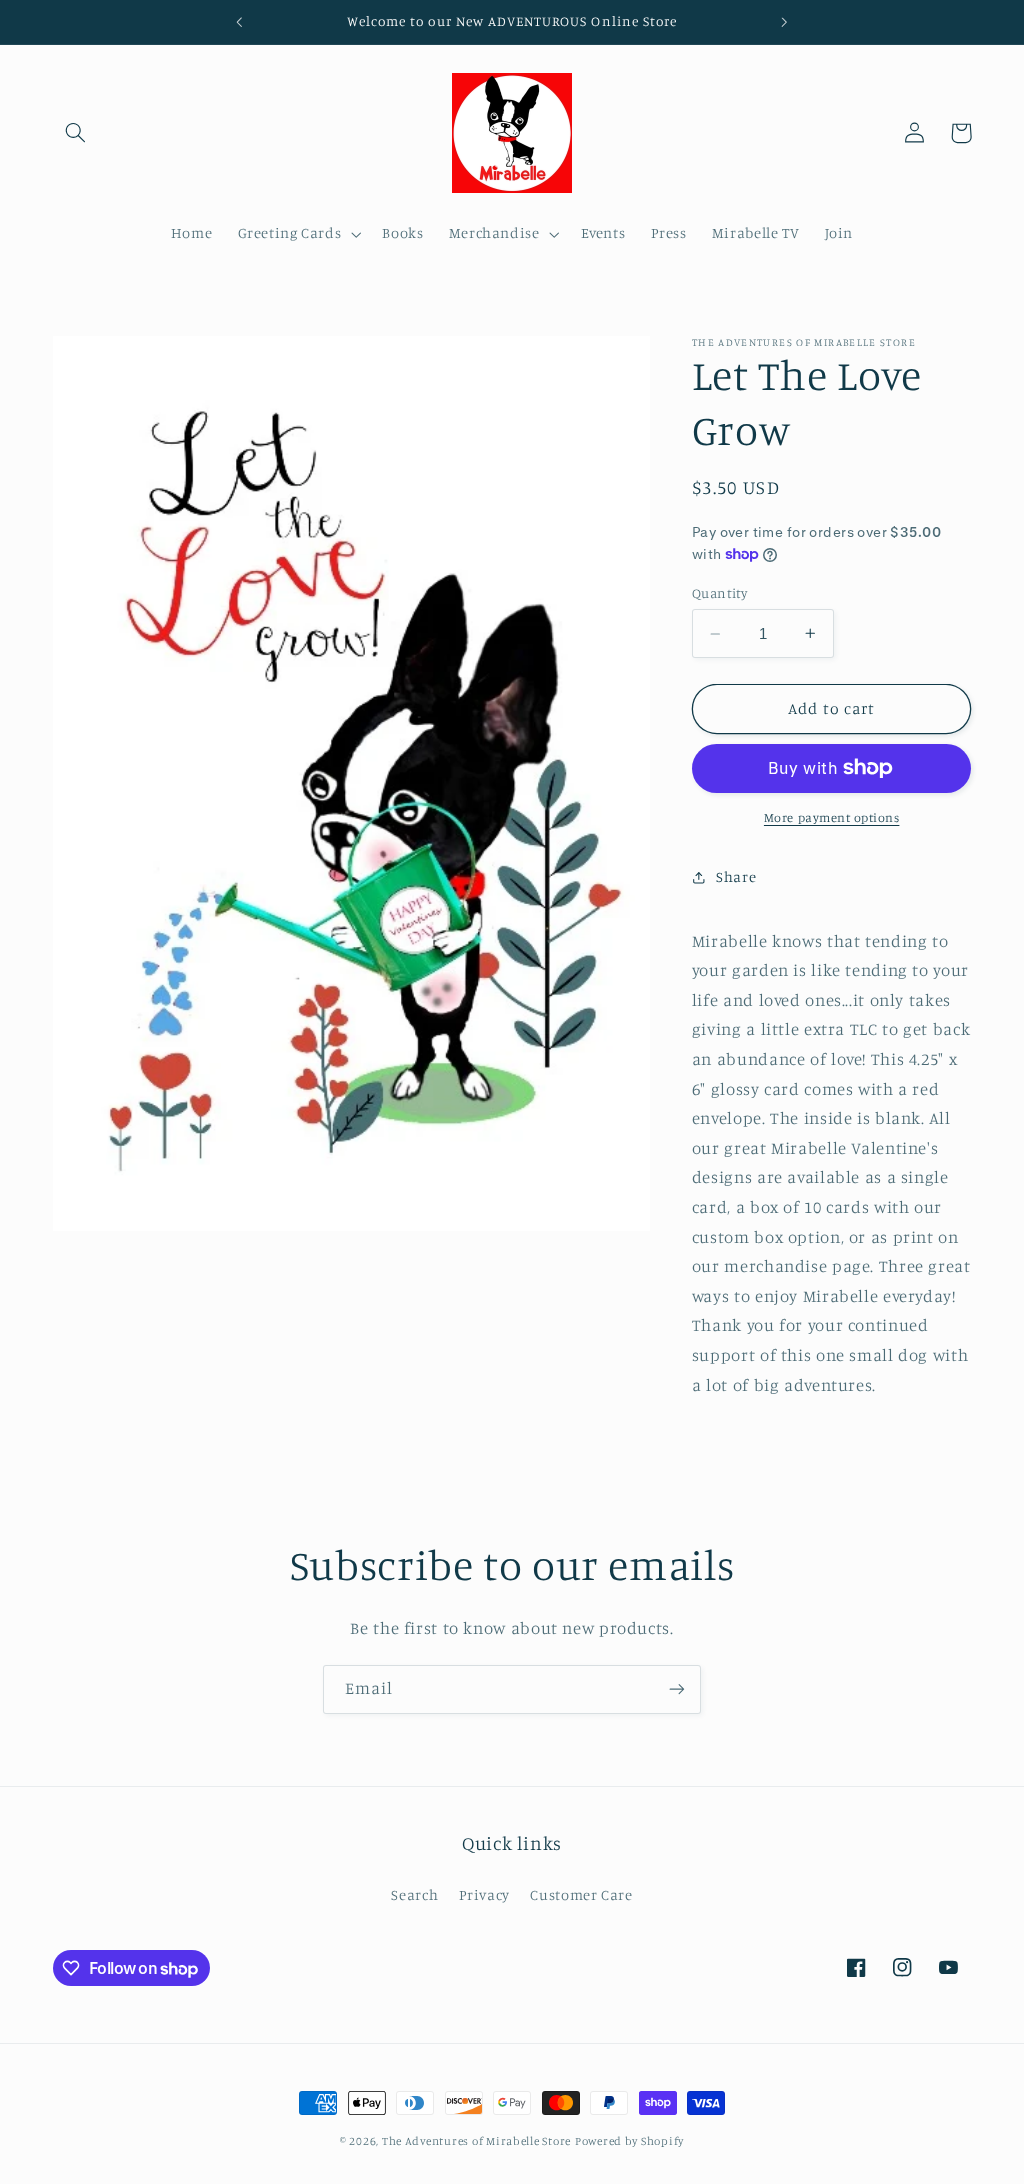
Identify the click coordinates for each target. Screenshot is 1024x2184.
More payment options (832, 817)
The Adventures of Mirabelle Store (476, 2141)
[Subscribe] (677, 1689)
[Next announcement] (785, 22)
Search (414, 1894)
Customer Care (581, 1894)
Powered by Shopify (629, 2141)
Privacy (484, 1894)
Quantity (719, 593)
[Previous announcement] (239, 22)
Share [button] (736, 876)
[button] (76, 133)
